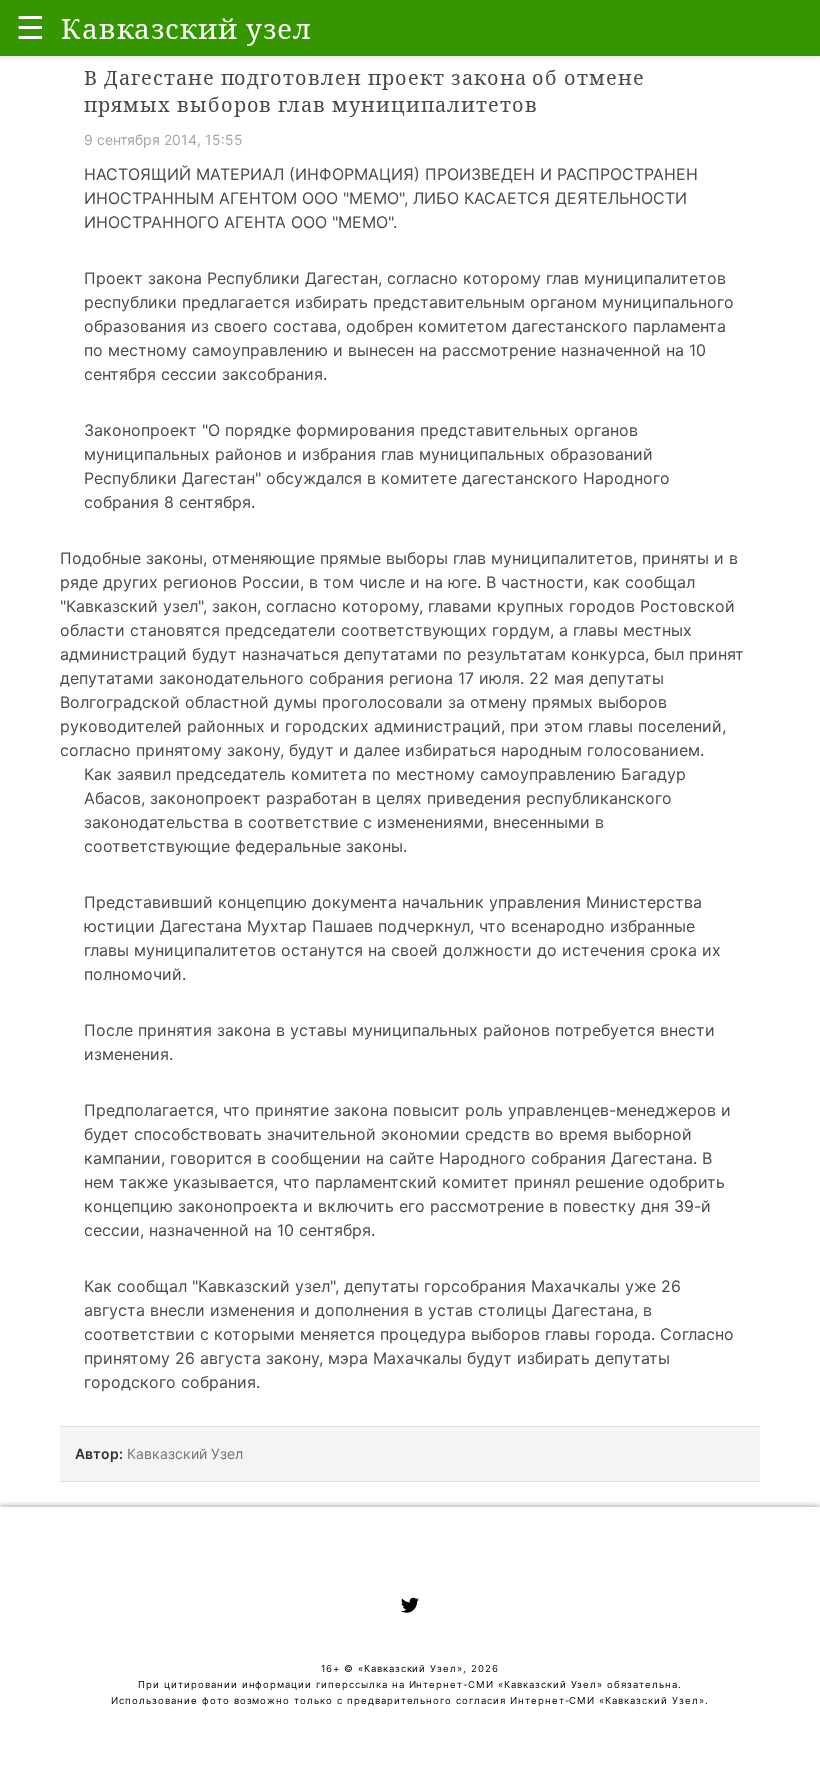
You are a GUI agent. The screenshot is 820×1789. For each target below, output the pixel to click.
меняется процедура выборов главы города (475, 1334)
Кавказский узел (132, 606)
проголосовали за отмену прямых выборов (494, 702)
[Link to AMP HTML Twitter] (410, 1608)
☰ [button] (30, 27)
